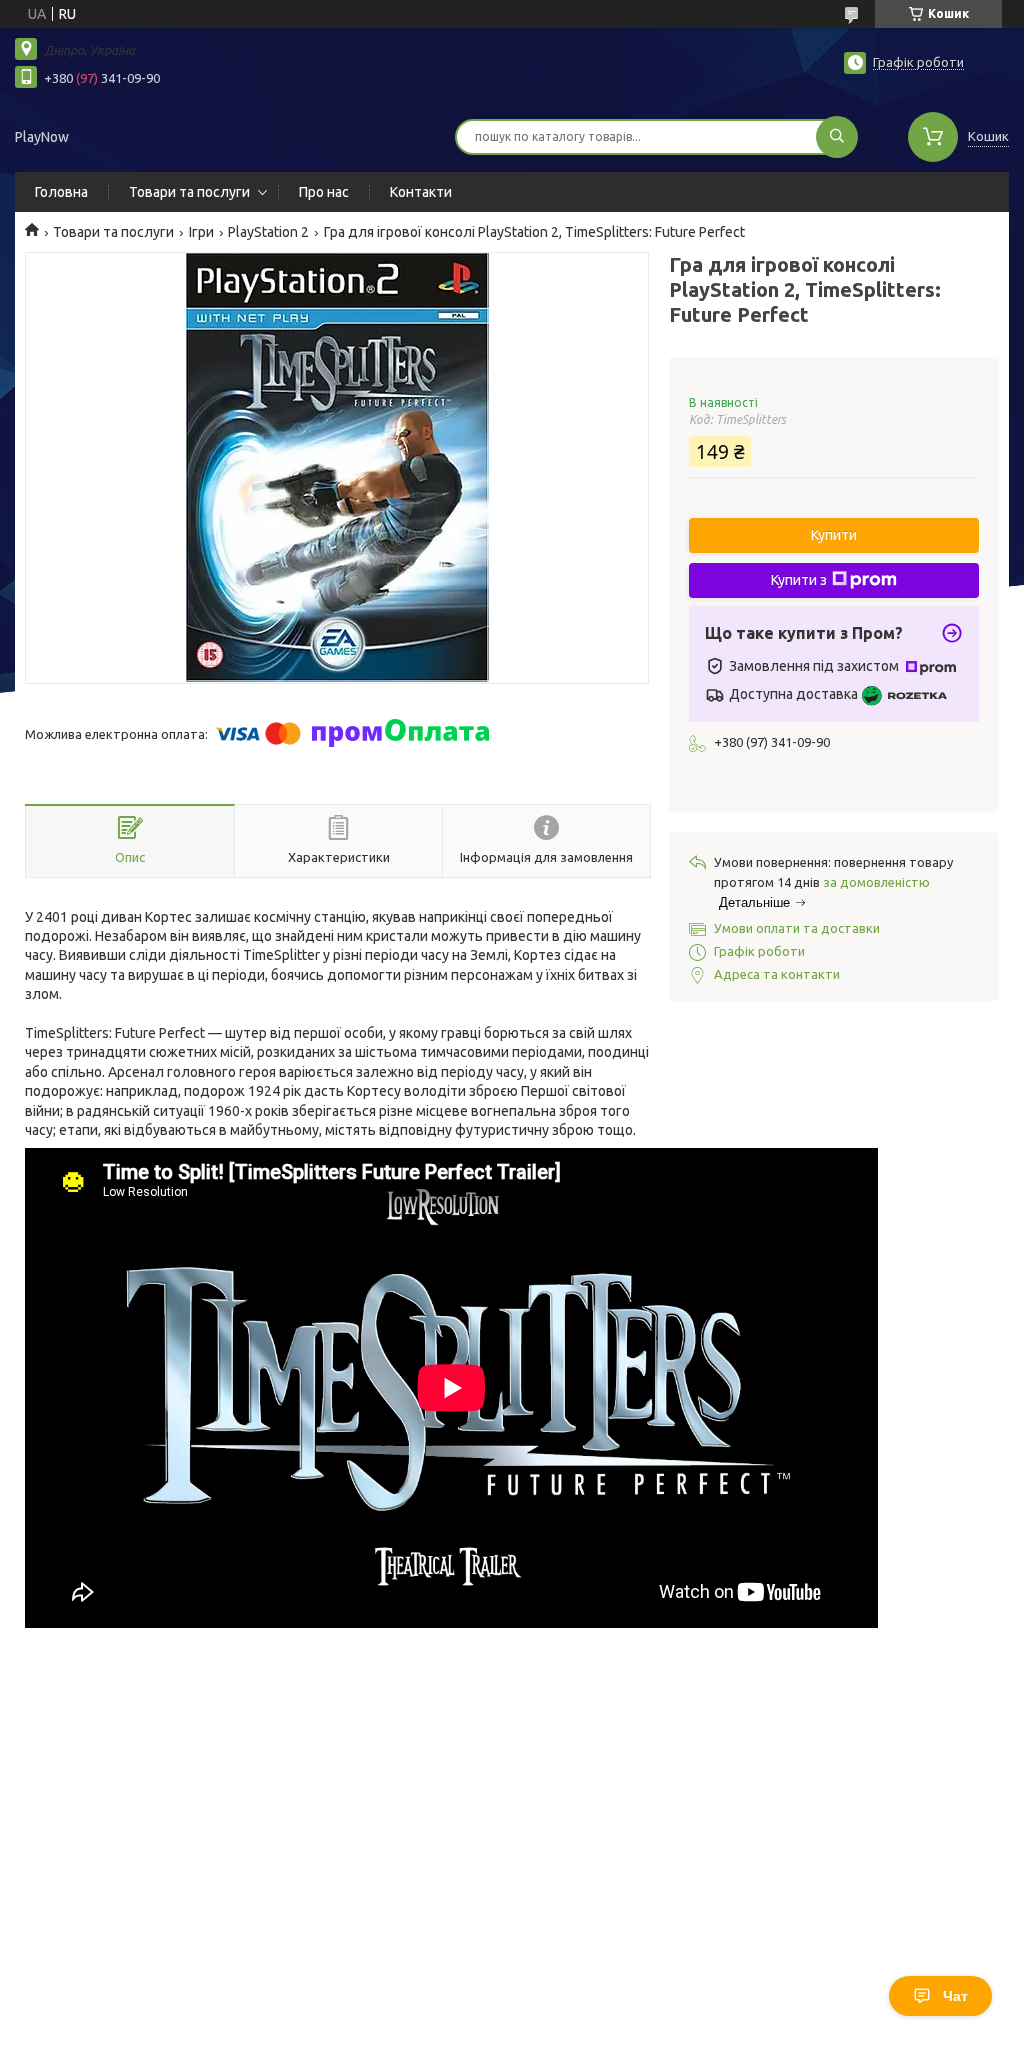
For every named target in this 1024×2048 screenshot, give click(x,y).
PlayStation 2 (268, 232)
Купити (834, 535)
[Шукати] (837, 137)
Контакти (421, 192)
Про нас (324, 192)
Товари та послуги (189, 192)
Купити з (799, 580)
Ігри (201, 232)
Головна (61, 192)
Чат (955, 1996)
